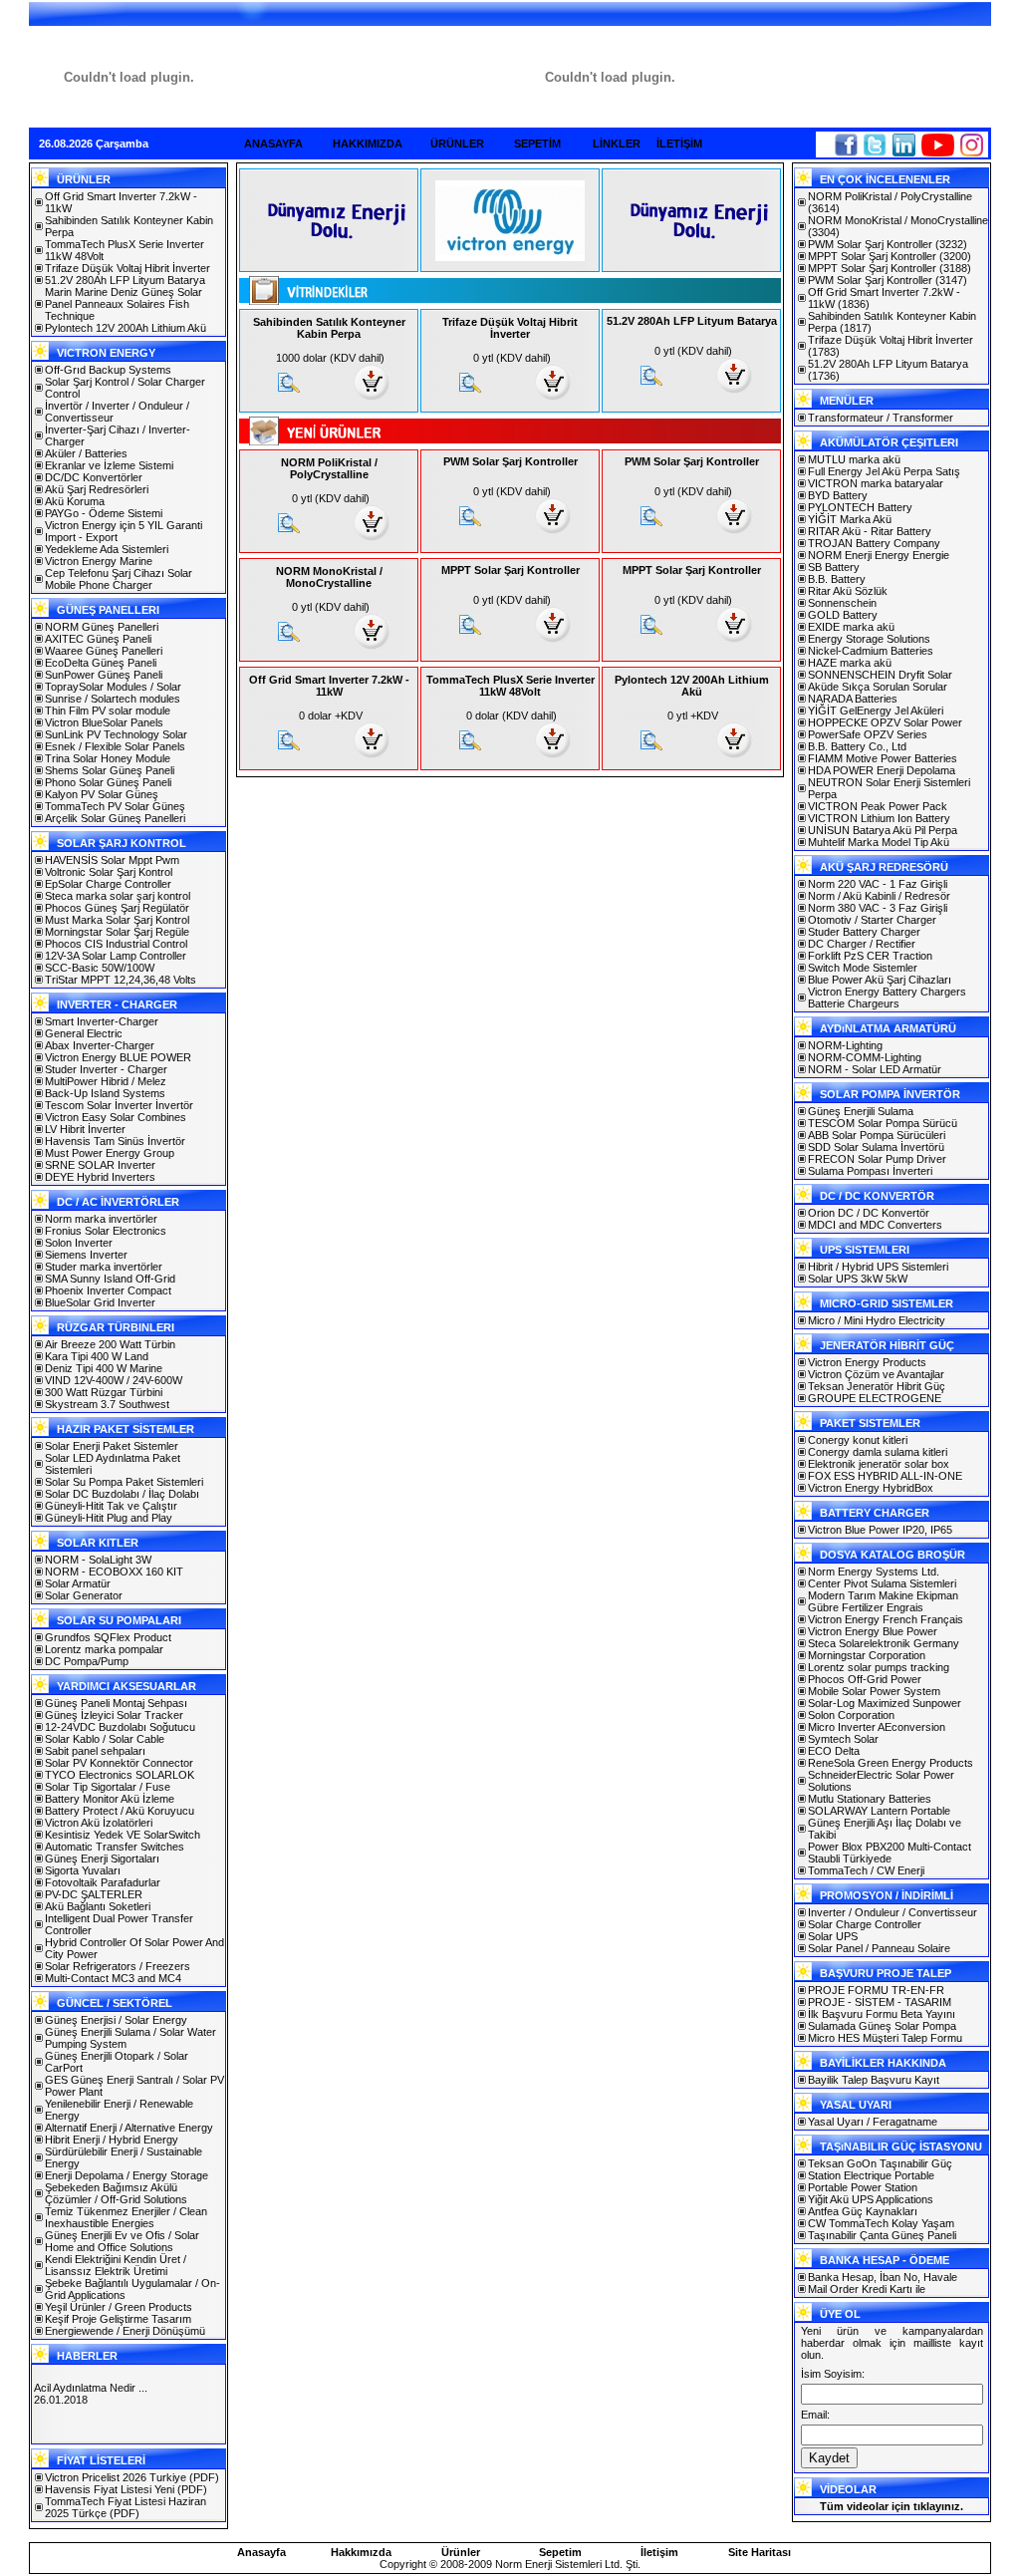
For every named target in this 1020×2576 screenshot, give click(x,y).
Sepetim (560, 2552)
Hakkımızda (361, 2552)
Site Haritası (760, 2552)
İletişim (659, 2552)
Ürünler (461, 2552)
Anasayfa (261, 2552)
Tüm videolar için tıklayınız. (892, 2506)
